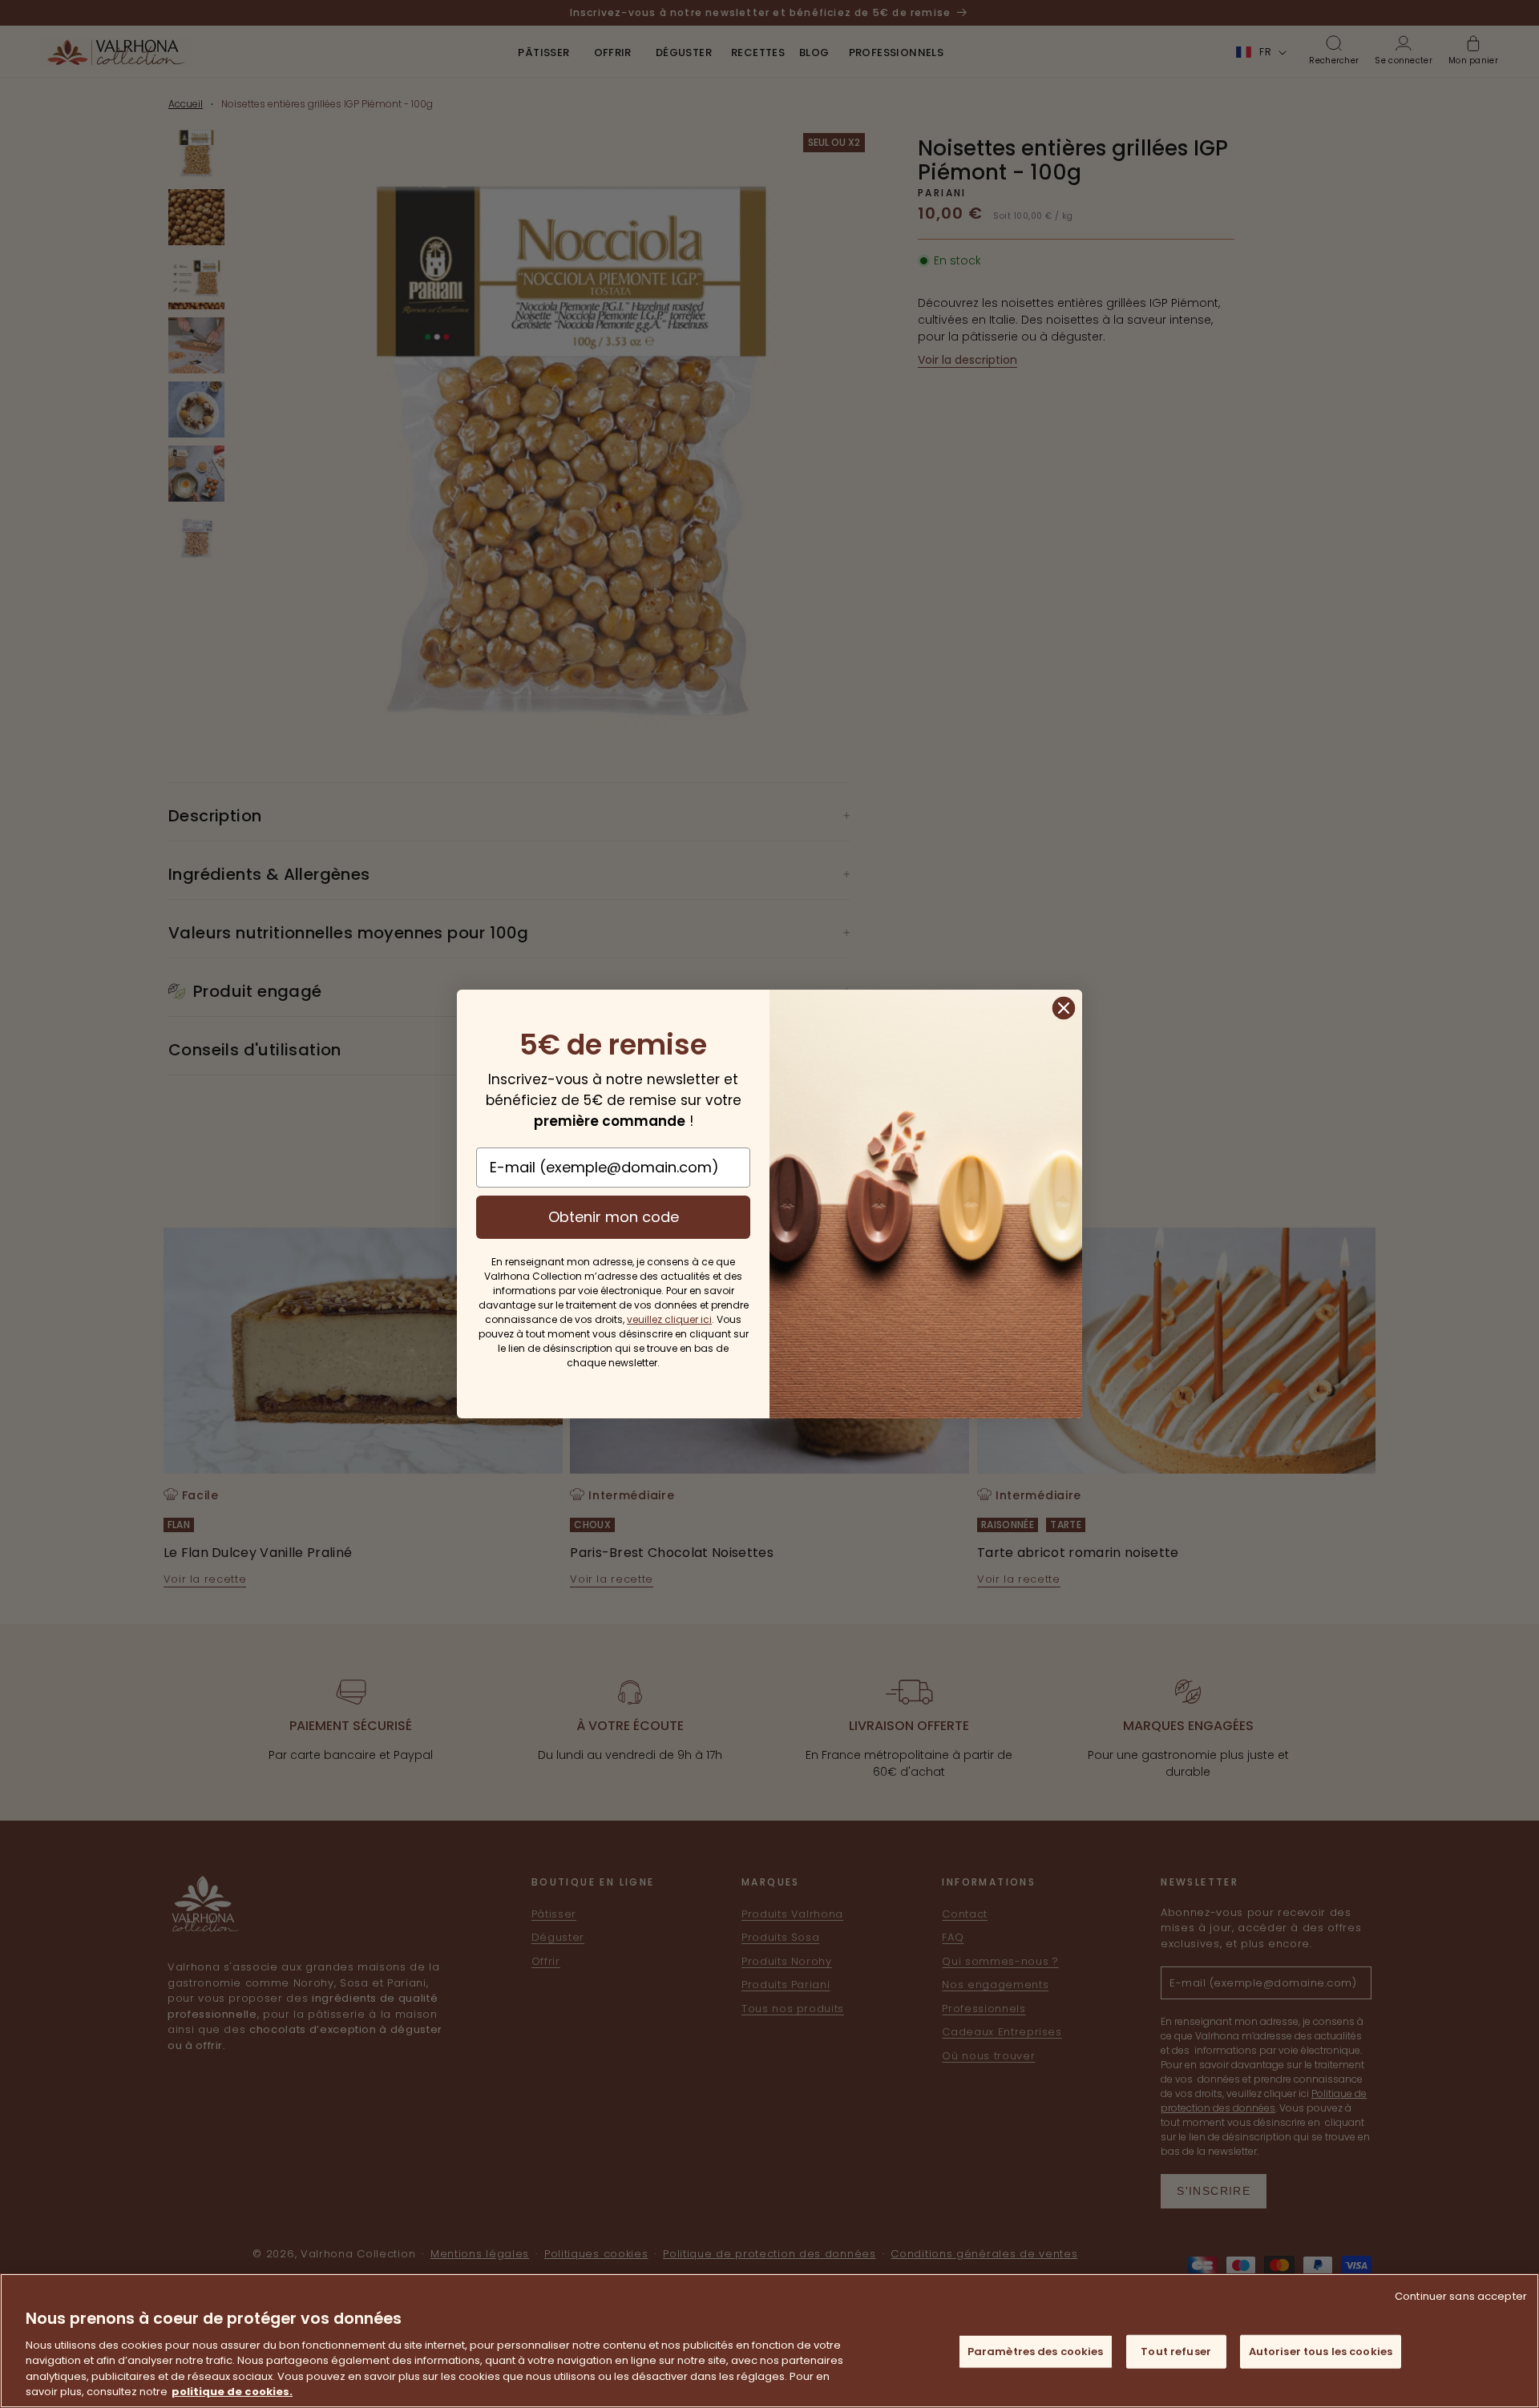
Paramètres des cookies (1036, 2352)
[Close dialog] (1064, 1008)
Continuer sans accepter (1461, 2296)
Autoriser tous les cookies (1321, 2352)
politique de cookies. (232, 2392)
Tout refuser (1176, 2352)
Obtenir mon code (614, 1217)
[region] (769, 2341)
